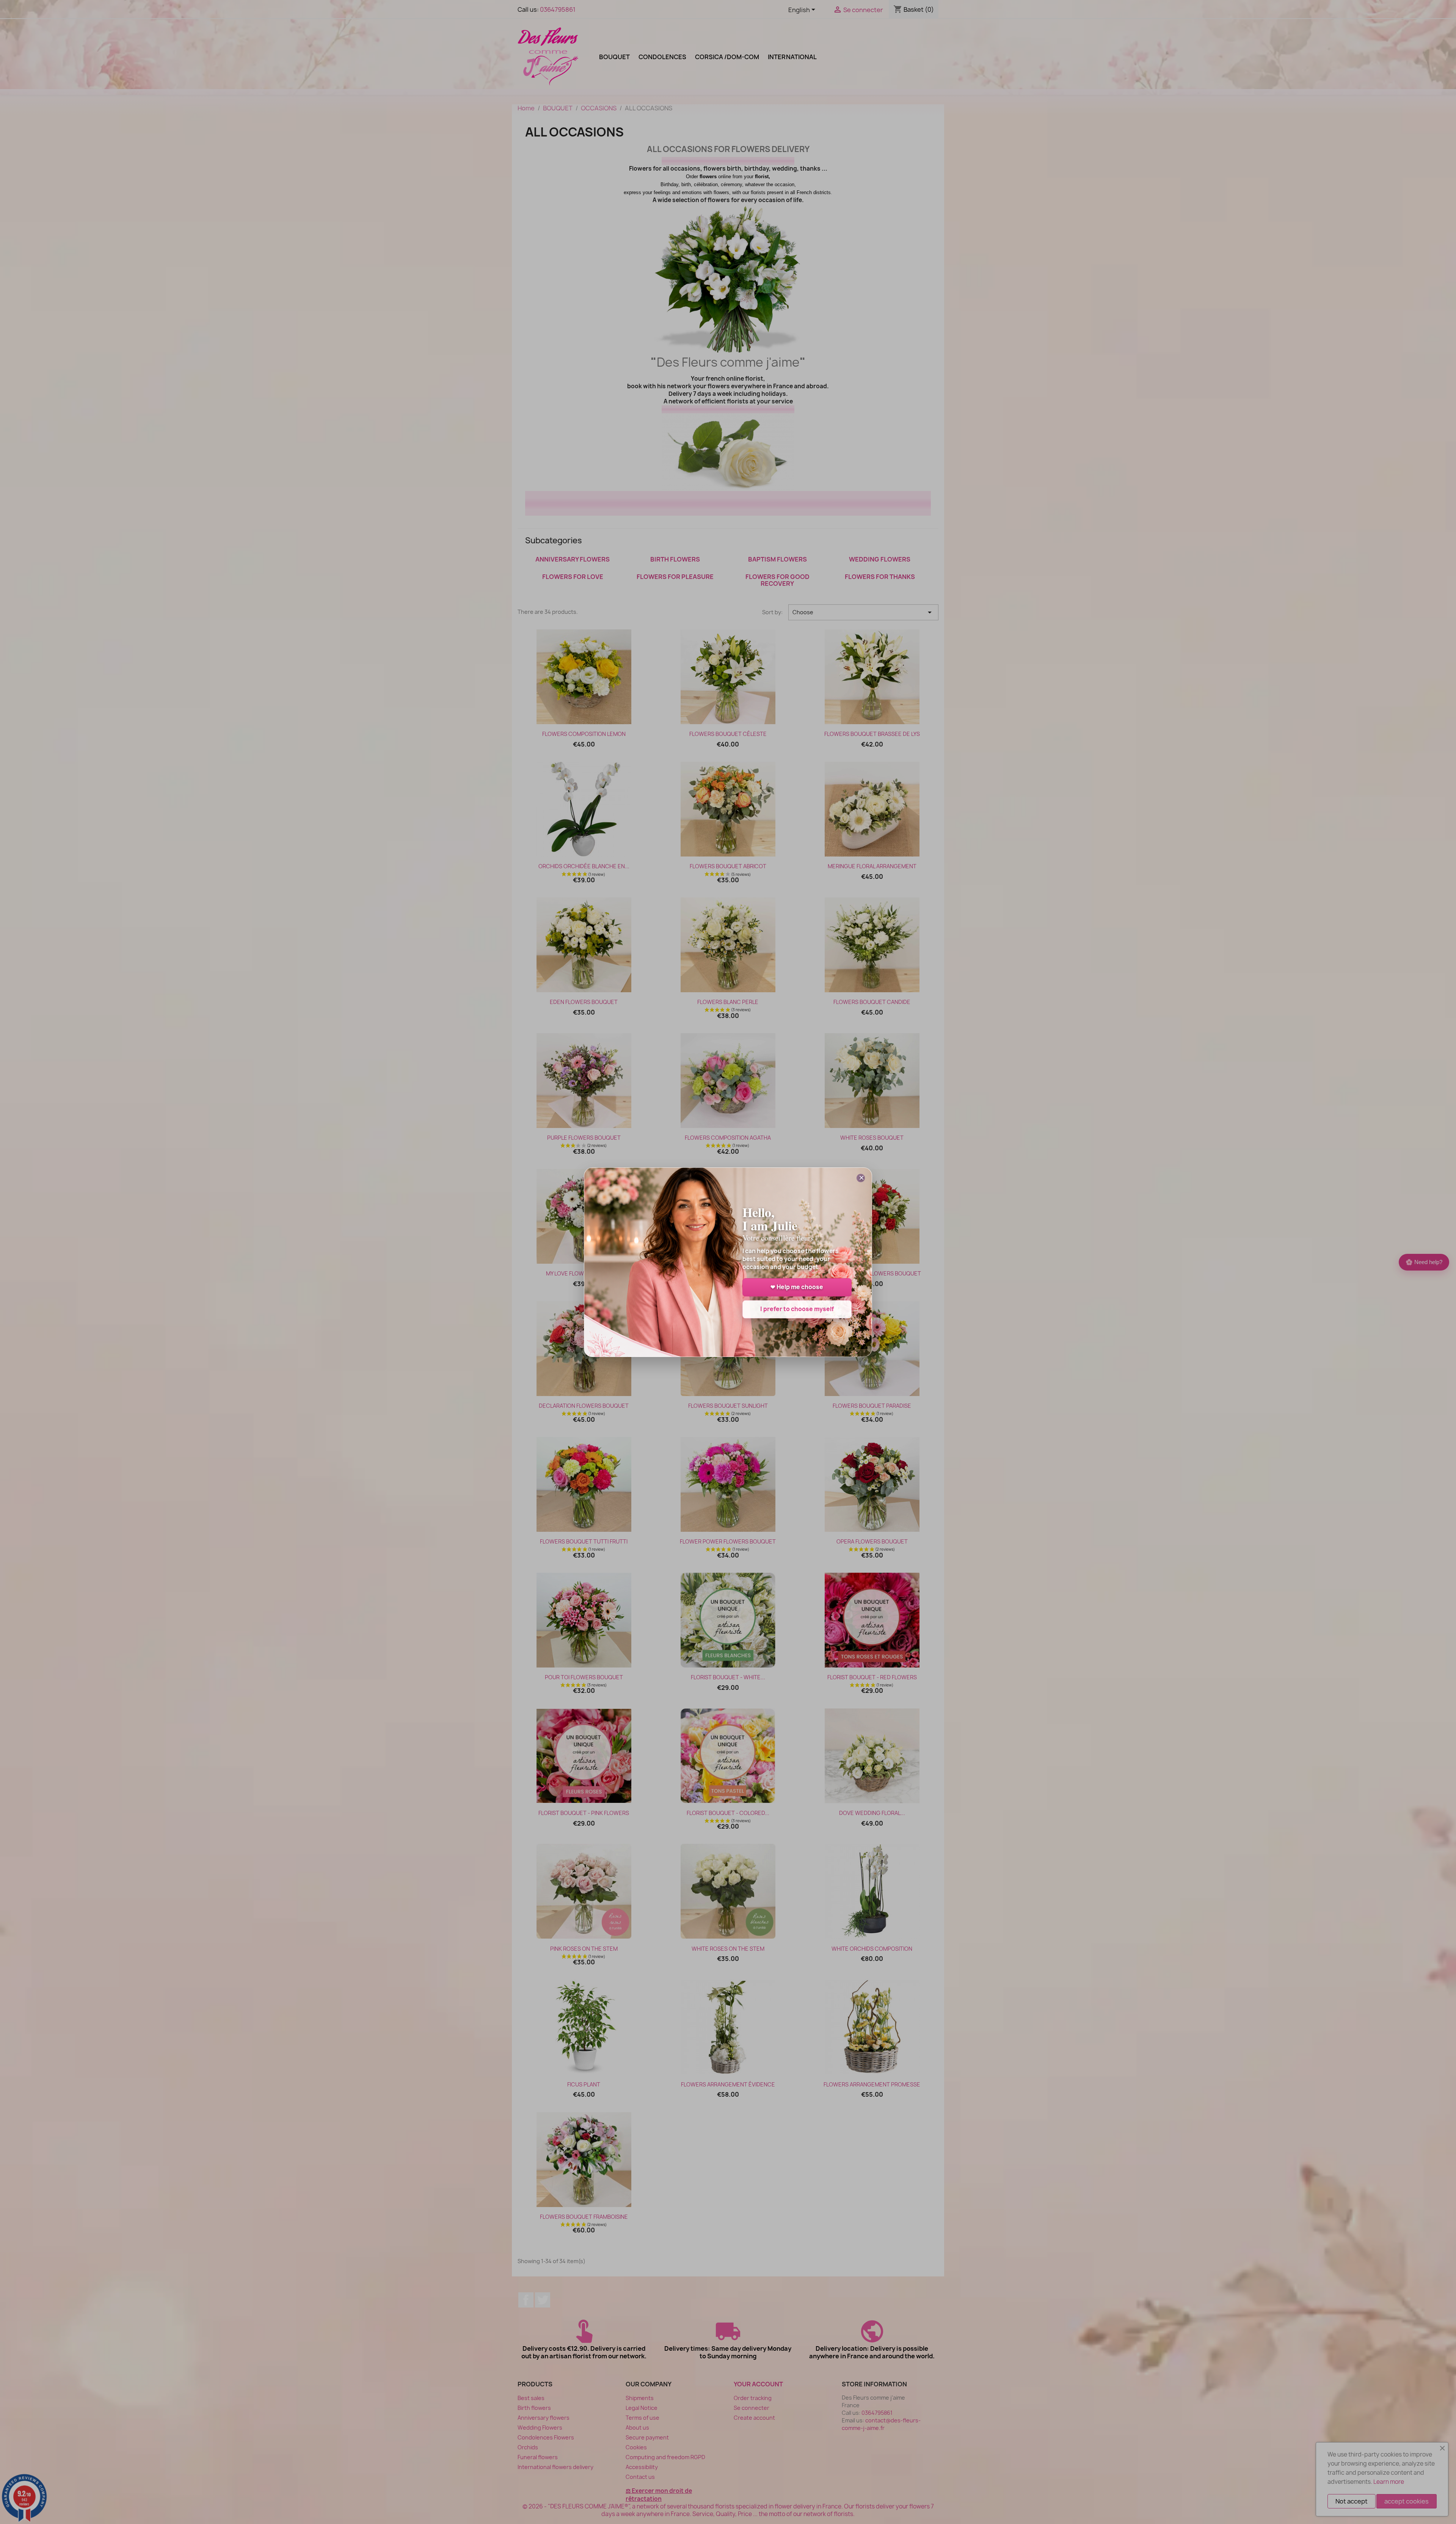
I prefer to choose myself (797, 1309)
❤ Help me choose (797, 1287)
